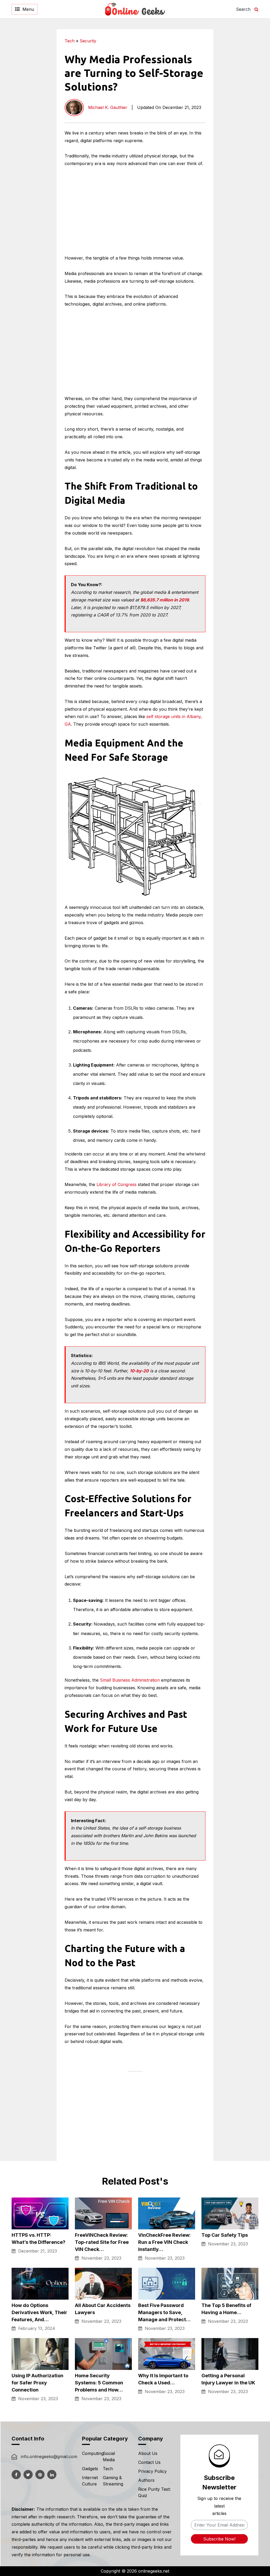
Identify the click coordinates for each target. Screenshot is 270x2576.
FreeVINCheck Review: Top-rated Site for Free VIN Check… (102, 2242)
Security (88, 41)
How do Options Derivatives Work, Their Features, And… (39, 2312)
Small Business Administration (130, 1680)
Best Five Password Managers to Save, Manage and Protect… (164, 2312)
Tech (70, 41)
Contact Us (149, 2462)
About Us (148, 2453)
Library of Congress (117, 1184)
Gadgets (90, 2469)
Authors (146, 2480)
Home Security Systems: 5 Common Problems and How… (99, 2383)
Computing (93, 2453)
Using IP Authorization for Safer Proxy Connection (37, 2383)
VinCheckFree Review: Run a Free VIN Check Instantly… (164, 2242)
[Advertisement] (237, 108)
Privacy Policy (152, 2471)
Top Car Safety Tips (225, 2235)
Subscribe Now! (219, 2539)
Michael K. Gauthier (108, 107)
